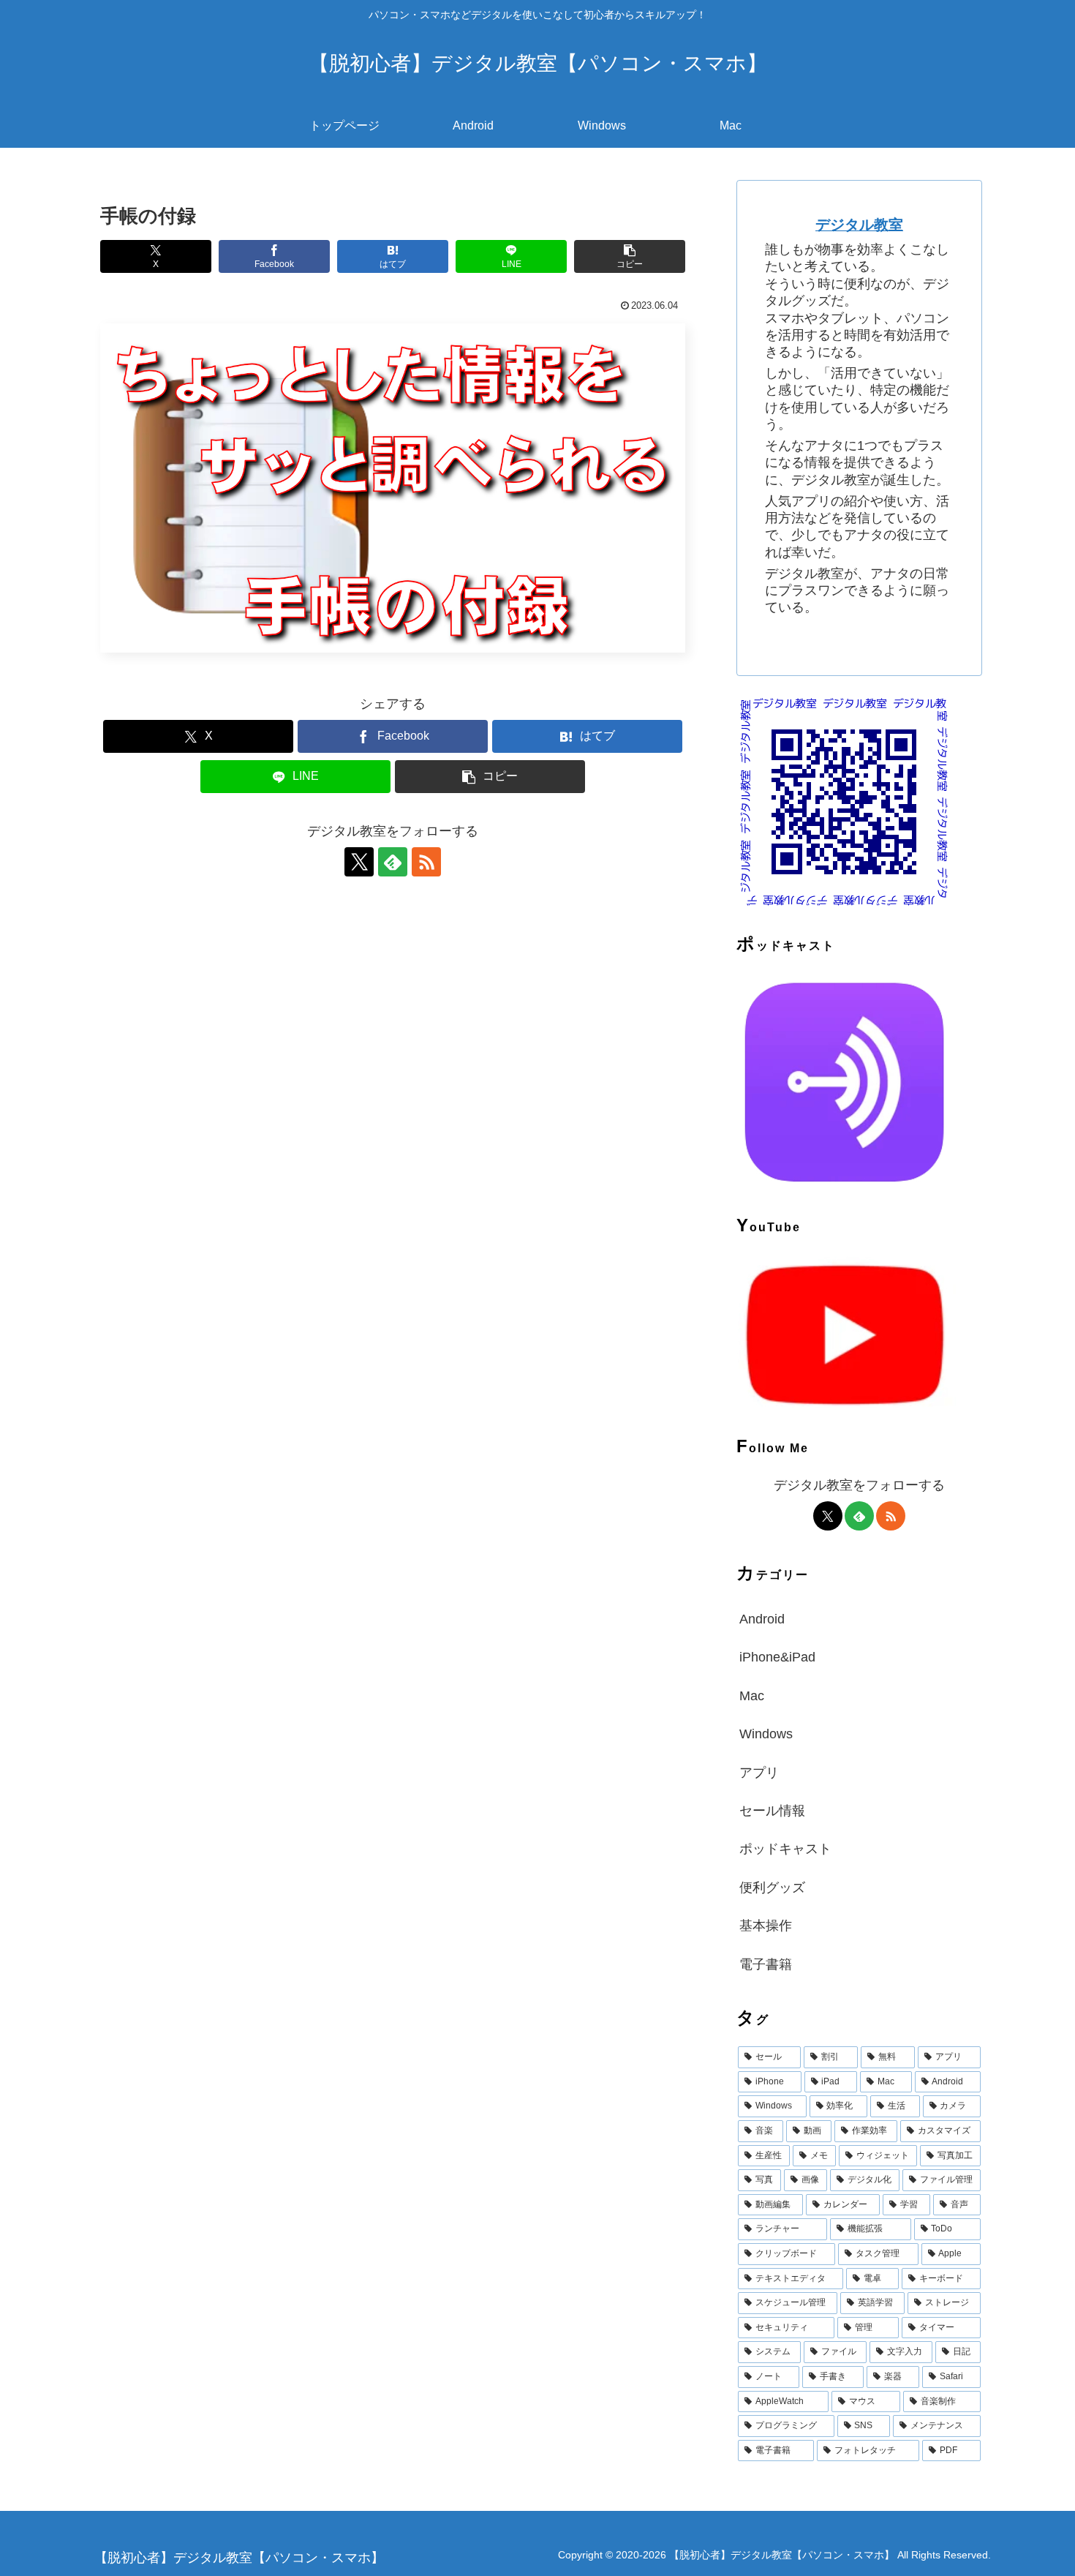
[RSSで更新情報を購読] (426, 862)
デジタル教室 (859, 225)
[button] (630, 256)
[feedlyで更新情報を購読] (393, 862)
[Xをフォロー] (359, 862)
